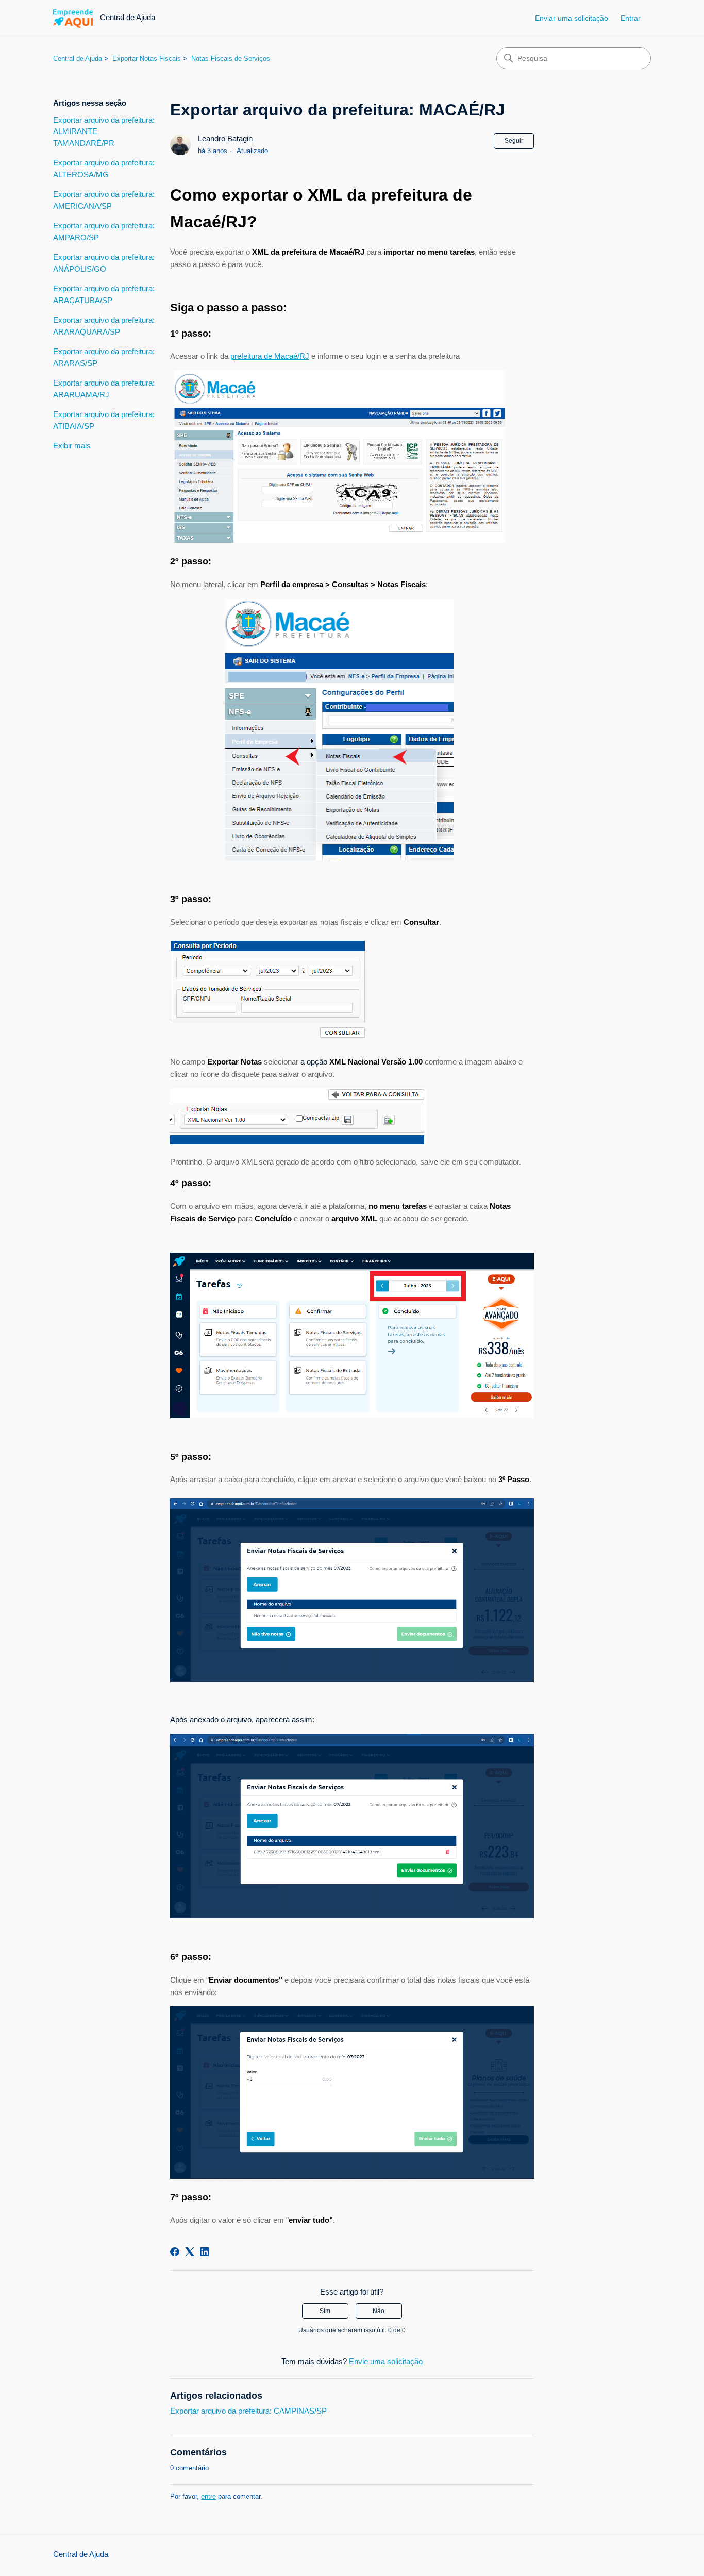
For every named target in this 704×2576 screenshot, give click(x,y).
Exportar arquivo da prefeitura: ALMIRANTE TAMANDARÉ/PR (104, 131)
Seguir (514, 141)
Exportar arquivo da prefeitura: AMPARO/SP (104, 231)
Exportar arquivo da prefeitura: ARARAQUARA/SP (104, 326)
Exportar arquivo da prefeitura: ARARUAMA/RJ (104, 389)
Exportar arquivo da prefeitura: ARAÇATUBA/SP (104, 294)
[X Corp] (190, 2252)
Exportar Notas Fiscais (147, 59)
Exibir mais (72, 446)
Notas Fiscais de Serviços (231, 59)
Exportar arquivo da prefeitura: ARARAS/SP (104, 357)
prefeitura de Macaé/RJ (270, 356)
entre (208, 2496)
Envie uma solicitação (386, 2361)
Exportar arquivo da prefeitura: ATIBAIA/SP (104, 420)
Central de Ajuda (78, 59)
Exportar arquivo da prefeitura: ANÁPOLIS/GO (104, 263)
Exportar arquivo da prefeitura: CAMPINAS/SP (248, 2411)
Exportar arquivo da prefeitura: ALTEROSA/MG (104, 169)
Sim (325, 2311)
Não (379, 2311)
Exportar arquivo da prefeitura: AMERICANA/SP (104, 200)
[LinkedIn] (205, 2252)
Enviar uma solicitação (572, 18)
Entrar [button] (631, 18)
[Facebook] (175, 2252)
